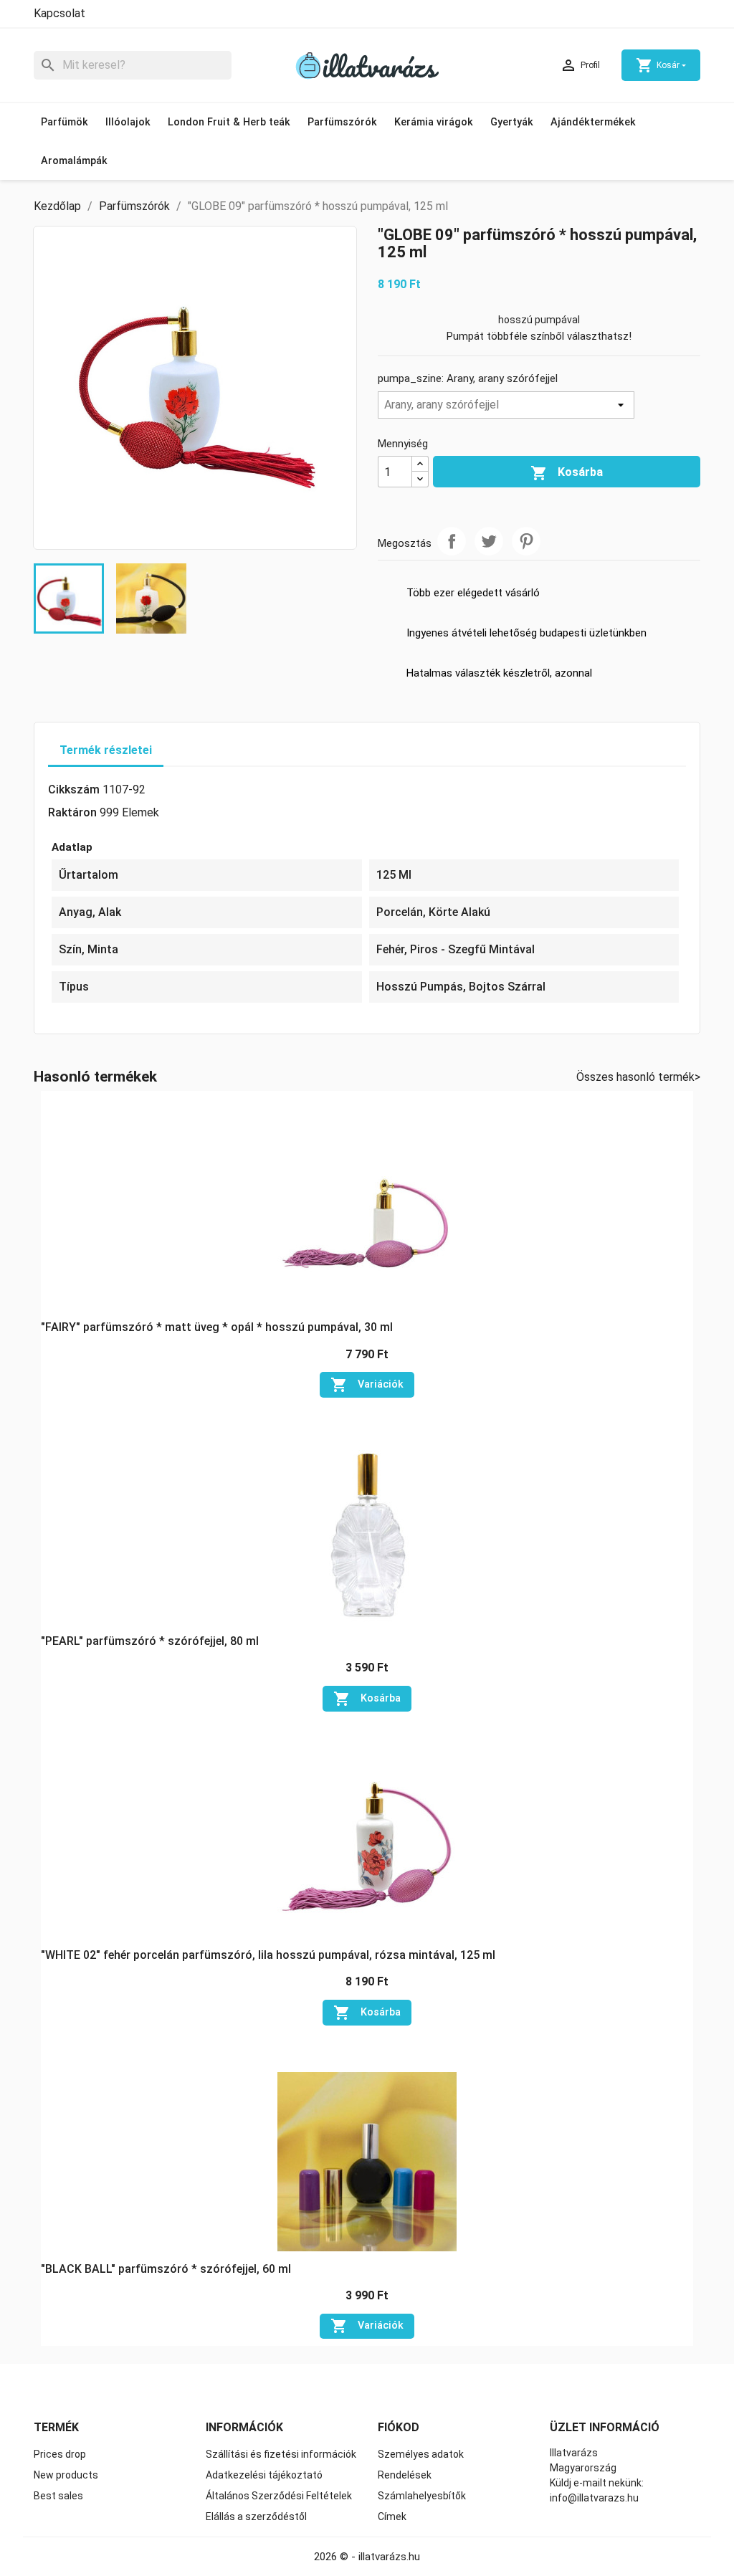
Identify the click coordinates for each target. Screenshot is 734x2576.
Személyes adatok (421, 2454)
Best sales (58, 2496)
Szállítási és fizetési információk (281, 2454)
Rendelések (405, 2475)
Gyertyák (512, 122)
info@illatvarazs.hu (594, 2498)
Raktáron (72, 812)
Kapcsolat (59, 13)
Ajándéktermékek (593, 122)
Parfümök (65, 122)
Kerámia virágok (434, 122)
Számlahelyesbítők (422, 2496)
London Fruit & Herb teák (229, 122)
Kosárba (567, 473)
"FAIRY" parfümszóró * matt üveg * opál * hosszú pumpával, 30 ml (217, 1327)
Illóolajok (128, 122)
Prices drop (60, 2454)
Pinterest (526, 541)
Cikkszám (74, 790)
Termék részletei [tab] (106, 750)
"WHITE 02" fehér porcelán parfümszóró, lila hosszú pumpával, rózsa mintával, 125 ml (268, 1955)
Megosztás (452, 541)
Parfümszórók (342, 122)
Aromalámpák (74, 161)
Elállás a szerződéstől (256, 2517)
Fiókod (399, 2427)
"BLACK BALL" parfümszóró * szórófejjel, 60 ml (166, 2269)
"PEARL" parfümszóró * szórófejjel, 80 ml (150, 1641)
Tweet (489, 541)
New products (66, 2475)
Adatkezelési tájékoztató (264, 2475)
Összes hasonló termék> (638, 1077)
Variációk (367, 1385)
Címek (392, 2517)
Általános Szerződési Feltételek (279, 2496)
